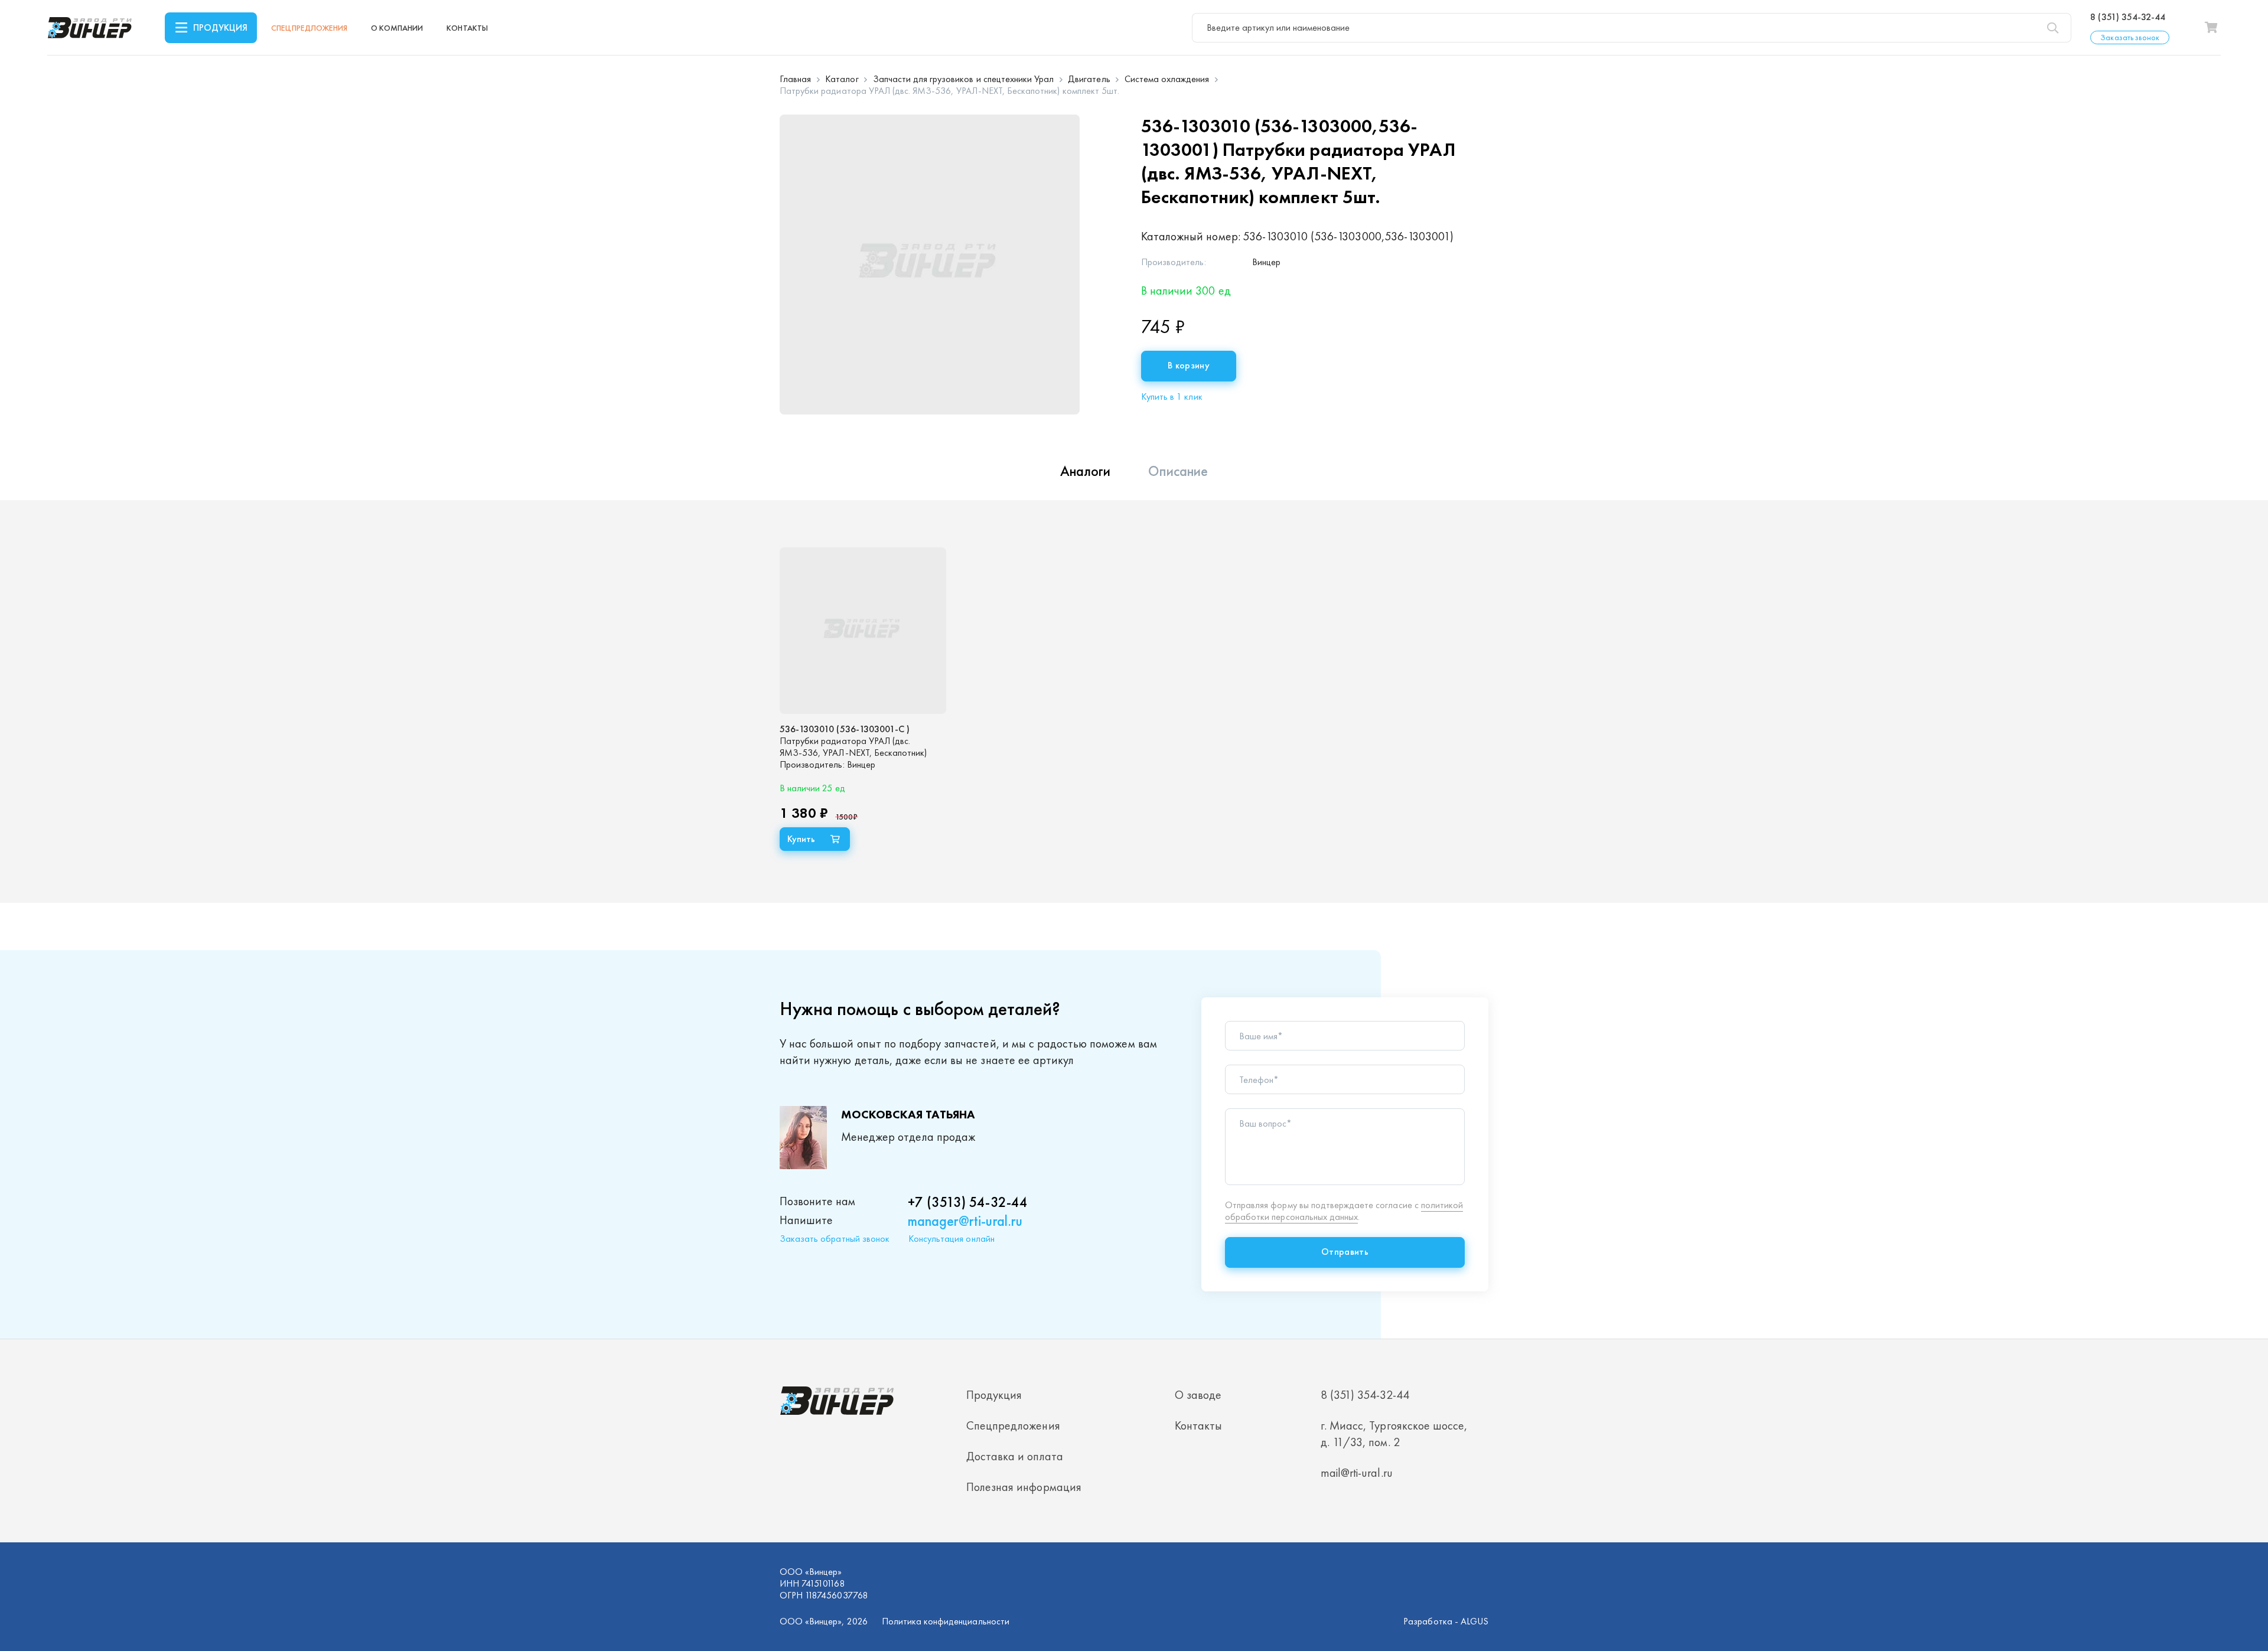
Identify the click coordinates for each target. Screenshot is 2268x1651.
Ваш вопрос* (1265, 1124)
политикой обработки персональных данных (1344, 1211)
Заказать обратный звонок (835, 1239)
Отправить (1345, 1252)
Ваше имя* (1261, 1036)
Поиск (2052, 28)
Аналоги (1085, 471)
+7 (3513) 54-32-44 (968, 1202)
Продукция (220, 27)
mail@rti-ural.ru (1357, 1473)
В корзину (1189, 365)
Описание (1178, 471)
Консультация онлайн (951, 1239)
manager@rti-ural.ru (965, 1221)
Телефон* (1259, 1080)
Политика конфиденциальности (946, 1621)
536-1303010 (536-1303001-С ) (845, 729)
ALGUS (1474, 1621)
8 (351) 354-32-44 (2128, 17)
